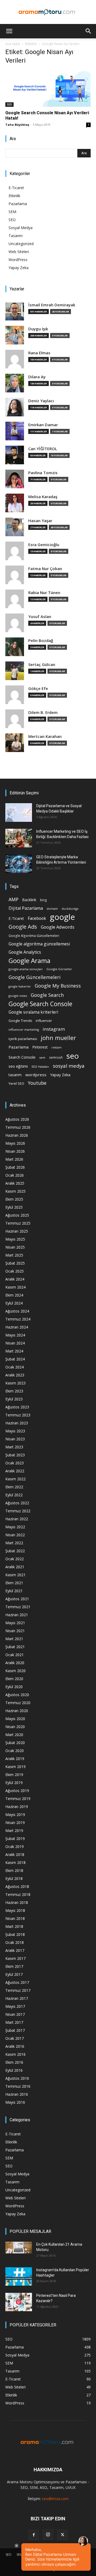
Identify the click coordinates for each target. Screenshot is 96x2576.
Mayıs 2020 (15, 1719)
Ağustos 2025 (17, 1215)
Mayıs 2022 (15, 1527)
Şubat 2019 (15, 1838)
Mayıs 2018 (15, 1910)
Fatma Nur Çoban (45, 569)
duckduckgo (70, 909)
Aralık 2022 (15, 1471)
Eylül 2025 (14, 1207)
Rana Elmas (39, 353)
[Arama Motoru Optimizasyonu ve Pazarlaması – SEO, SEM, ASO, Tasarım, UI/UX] (48, 12)
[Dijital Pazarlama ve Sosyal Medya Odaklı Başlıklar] (19, 812)
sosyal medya (69, 1066)
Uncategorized (21, 244)
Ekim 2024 (14, 1295)
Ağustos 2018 (17, 1886)
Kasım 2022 (15, 1479)
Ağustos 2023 (17, 1407)
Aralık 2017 (15, 1950)
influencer (44, 1021)
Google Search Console (40, 1004)
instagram (54, 1029)
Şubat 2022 (15, 1551)
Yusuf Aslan (40, 617)
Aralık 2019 (15, 1759)
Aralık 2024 (15, 1279)
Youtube (37, 1083)
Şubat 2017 (15, 2030)
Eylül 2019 (14, 1783)
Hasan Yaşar (40, 521)
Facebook (37, 918)
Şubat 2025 (15, 1263)
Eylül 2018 (14, 1878)
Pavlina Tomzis (43, 473)
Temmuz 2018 (18, 1894)
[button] (9, 31)
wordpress (36, 1075)
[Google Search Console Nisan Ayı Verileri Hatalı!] (48, 88)
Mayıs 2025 (15, 1239)
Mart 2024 (14, 1351)
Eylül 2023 (14, 1399)
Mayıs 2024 (15, 1335)
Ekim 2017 (14, 1966)
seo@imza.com (55, 2499)
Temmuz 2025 (18, 1223)
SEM (12, 212)
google (62, 917)
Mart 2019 (14, 1831)
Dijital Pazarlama (26, 908)
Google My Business (58, 986)
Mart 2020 (14, 1735)
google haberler (20, 986)
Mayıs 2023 (15, 1431)
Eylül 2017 (14, 1974)
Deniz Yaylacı (41, 401)
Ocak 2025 (15, 1271)
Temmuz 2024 (18, 1319)
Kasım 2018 (15, 1862)
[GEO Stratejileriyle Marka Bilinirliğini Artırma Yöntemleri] (19, 864)
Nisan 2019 (15, 1823)
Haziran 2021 (17, 1615)
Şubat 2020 (15, 1743)
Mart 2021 (14, 1639)
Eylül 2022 (14, 1495)
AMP (13, 899)
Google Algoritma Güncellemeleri (34, 936)
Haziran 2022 (17, 1519)
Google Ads (23, 927)
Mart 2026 (14, 1159)
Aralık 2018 (15, 1854)
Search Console (22, 1057)
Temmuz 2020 (18, 1703)
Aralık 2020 (15, 1663)
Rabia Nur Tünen (44, 593)
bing (43, 900)
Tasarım (16, 236)
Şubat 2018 (15, 1934)
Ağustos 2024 (17, 1311)
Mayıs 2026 (15, 1143)
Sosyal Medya (21, 228)
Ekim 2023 (14, 1391)
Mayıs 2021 (15, 1623)
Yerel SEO (16, 1084)
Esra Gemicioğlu (44, 545)
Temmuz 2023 (18, 1415)
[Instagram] (48, 2535)
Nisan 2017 (15, 2014)
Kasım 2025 (15, 1191)
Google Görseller (59, 969)
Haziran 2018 (17, 1902)
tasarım (15, 1075)
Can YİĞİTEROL (43, 449)
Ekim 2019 (14, 1775)
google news (18, 996)
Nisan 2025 (15, 1247)
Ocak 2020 (15, 1751)
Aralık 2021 (15, 1567)
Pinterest (40, 1047)
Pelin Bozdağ (41, 641)
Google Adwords (58, 927)
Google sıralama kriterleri (33, 1012)
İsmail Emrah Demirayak (52, 305)
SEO (9, 104)
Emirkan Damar (43, 425)
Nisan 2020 (15, 1727)
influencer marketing (24, 1029)
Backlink (29, 900)
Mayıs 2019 (15, 1815)
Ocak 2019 (15, 1846)
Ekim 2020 (14, 1679)
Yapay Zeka (19, 268)
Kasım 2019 (15, 1767)
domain (52, 909)
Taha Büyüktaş (17, 125)
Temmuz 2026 (18, 1127)
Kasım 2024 (15, 1287)
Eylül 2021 (14, 1591)
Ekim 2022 (14, 1487)
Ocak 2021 (15, 1655)
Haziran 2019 (17, 1807)
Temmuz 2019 (18, 1799)
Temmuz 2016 (18, 2086)
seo (73, 1056)
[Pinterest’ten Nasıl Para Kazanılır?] (19, 2302)
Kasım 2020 (15, 1671)
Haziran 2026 (17, 1135)
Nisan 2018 (15, 1918)
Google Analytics (25, 952)
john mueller (58, 1038)
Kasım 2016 (15, 2054)
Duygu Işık (38, 329)
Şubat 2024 (15, 1359)
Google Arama (29, 960)
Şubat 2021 (15, 1647)
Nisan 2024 (15, 1343)
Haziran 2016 (17, 2094)
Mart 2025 (14, 1255)
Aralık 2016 (15, 2046)
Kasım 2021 (15, 1575)
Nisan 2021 (15, 1631)
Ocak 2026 (15, 1175)
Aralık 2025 (15, 1183)
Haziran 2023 (17, 1423)
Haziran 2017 (17, 1998)
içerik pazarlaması (23, 1039)
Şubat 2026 (15, 1167)
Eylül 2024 (14, 1303)
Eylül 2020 (14, 1687)
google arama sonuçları (26, 969)
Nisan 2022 (15, 1535)
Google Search (47, 995)
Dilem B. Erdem (43, 712)
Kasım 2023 (15, 1383)
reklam (57, 1047)
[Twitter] (62, 2535)
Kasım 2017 (15, 1958)
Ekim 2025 (14, 1199)
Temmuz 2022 (18, 1511)
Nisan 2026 (15, 1151)
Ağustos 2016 (17, 2078)
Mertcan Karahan (45, 736)
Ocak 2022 (15, 1559)
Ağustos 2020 (17, 1695)
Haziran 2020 (17, 1711)
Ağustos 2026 (17, 1119)
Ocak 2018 (15, 1942)
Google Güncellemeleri (35, 977)
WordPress (18, 260)
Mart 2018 (14, 1926)
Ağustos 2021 (17, 1599)
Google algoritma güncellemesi (39, 944)
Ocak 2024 (15, 1367)
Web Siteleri (19, 252)
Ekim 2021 (14, 1583)
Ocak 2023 (15, 1463)
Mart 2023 (14, 1447)
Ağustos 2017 (17, 1982)
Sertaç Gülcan (42, 665)
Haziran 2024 (17, 1327)
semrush (56, 1057)
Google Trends (20, 1021)
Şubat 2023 (15, 1455)
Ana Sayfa (13, 44)
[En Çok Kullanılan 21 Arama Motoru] (19, 2248)
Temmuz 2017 (18, 1990)
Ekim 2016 (14, 2062)
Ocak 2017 (15, 2038)
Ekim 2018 (14, 1870)
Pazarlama (18, 204)
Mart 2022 (14, 1543)
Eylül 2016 (14, 2070)
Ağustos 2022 (17, 1503)
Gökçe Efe (38, 688)
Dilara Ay (37, 377)
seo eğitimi (18, 1066)
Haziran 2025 (17, 1231)
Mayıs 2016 (15, 2102)
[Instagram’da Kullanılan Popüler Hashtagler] (19, 2276)
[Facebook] (34, 2535)
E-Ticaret (16, 188)
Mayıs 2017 (15, 2006)
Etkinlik (14, 196)
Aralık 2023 (15, 1375)
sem (42, 1057)
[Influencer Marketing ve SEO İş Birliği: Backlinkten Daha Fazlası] (19, 838)
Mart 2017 (14, 2022)
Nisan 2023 (15, 1439)
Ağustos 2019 (17, 1791)
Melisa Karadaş (43, 497)
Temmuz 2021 (18, 1607)
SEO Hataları (40, 1066)
